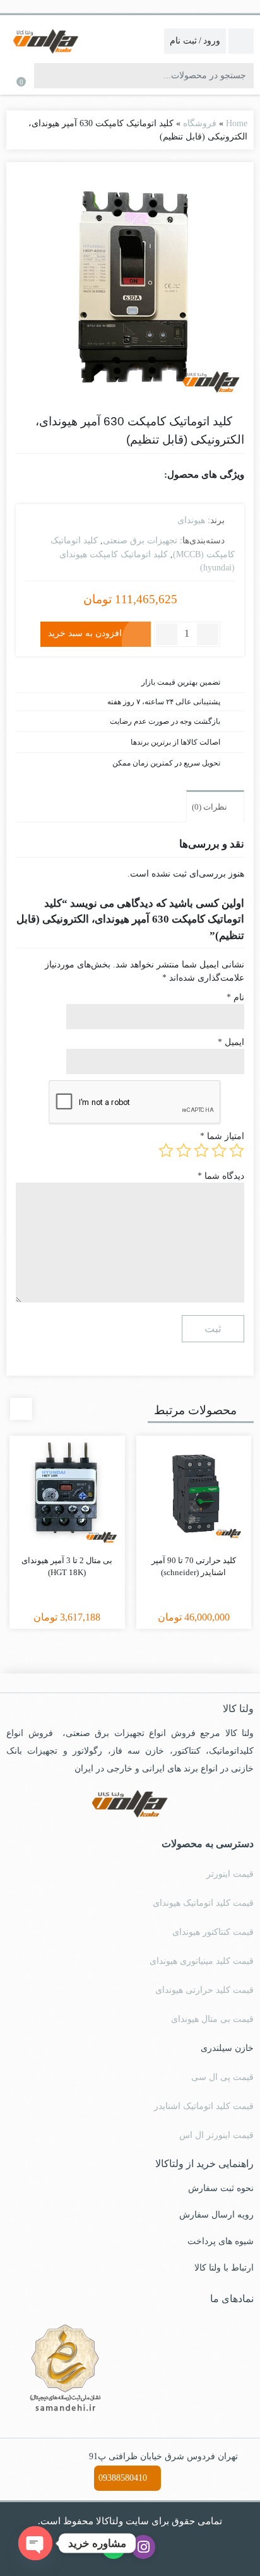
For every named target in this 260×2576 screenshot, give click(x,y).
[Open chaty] (35, 2543)
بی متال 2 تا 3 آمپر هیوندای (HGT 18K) (67, 1567)
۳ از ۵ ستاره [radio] (201, 1150)
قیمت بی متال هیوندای (212, 2019)
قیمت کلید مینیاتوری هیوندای (202, 1961)
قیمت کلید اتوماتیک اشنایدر (204, 2106)
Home (237, 123)
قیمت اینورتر (230, 1874)
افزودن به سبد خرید (85, 633)
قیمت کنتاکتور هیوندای (213, 1932)
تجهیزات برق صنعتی (140, 541)
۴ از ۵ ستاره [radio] (184, 1150)
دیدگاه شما (221, 1176)
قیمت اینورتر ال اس (216, 2135)
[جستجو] (45, 76)
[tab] (215, 806)
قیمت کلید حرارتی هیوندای (204, 1990)
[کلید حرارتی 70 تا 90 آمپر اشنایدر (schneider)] (194, 1493)
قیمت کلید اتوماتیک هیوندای (203, 1903)
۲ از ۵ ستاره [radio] (219, 1150)
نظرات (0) (210, 807)
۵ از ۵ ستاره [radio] (166, 1150)
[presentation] (21, 1409)
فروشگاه (200, 123)
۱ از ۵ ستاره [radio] (237, 1150)
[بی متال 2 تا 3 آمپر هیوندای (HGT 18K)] (67, 1493)
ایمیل (231, 1042)
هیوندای (191, 520)
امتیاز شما (222, 1136)
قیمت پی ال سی (222, 2077)
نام (235, 997)
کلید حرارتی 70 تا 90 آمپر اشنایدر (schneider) (194, 1567)
